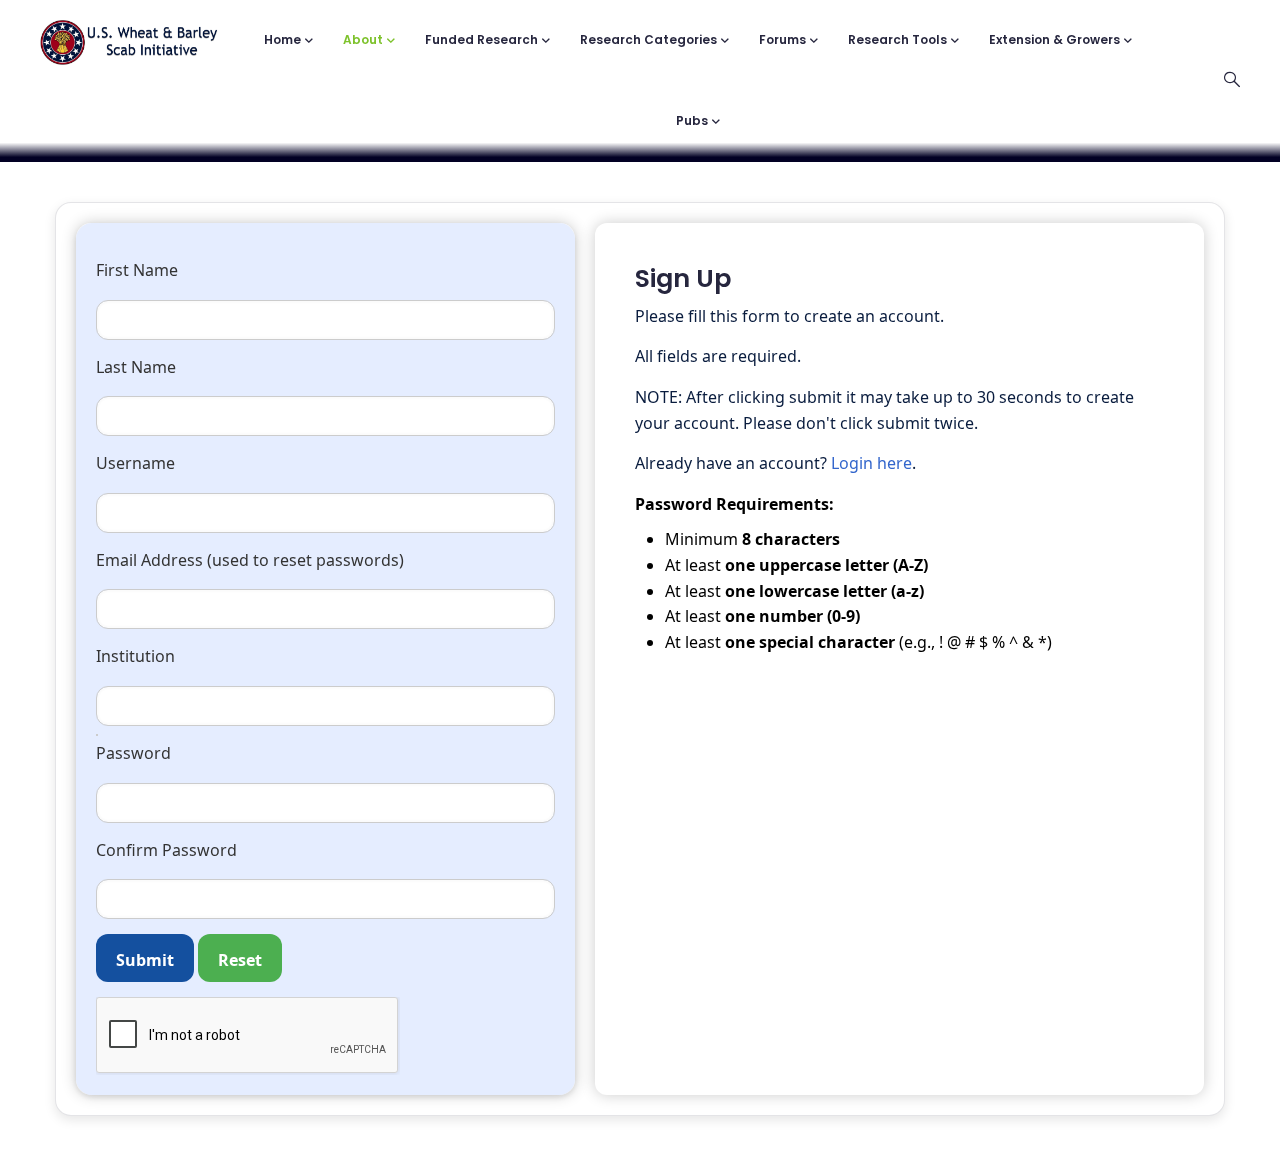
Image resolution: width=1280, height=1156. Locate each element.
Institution (135, 656)
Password (133, 753)
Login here (871, 463)
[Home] (129, 32)
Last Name (136, 367)
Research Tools (897, 39)
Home (282, 39)
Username (135, 463)
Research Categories (648, 39)
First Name (137, 270)
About (363, 39)
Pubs (692, 120)
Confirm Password (166, 850)
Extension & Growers (1054, 39)
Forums (782, 39)
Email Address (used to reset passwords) (250, 560)
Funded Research (481, 39)
